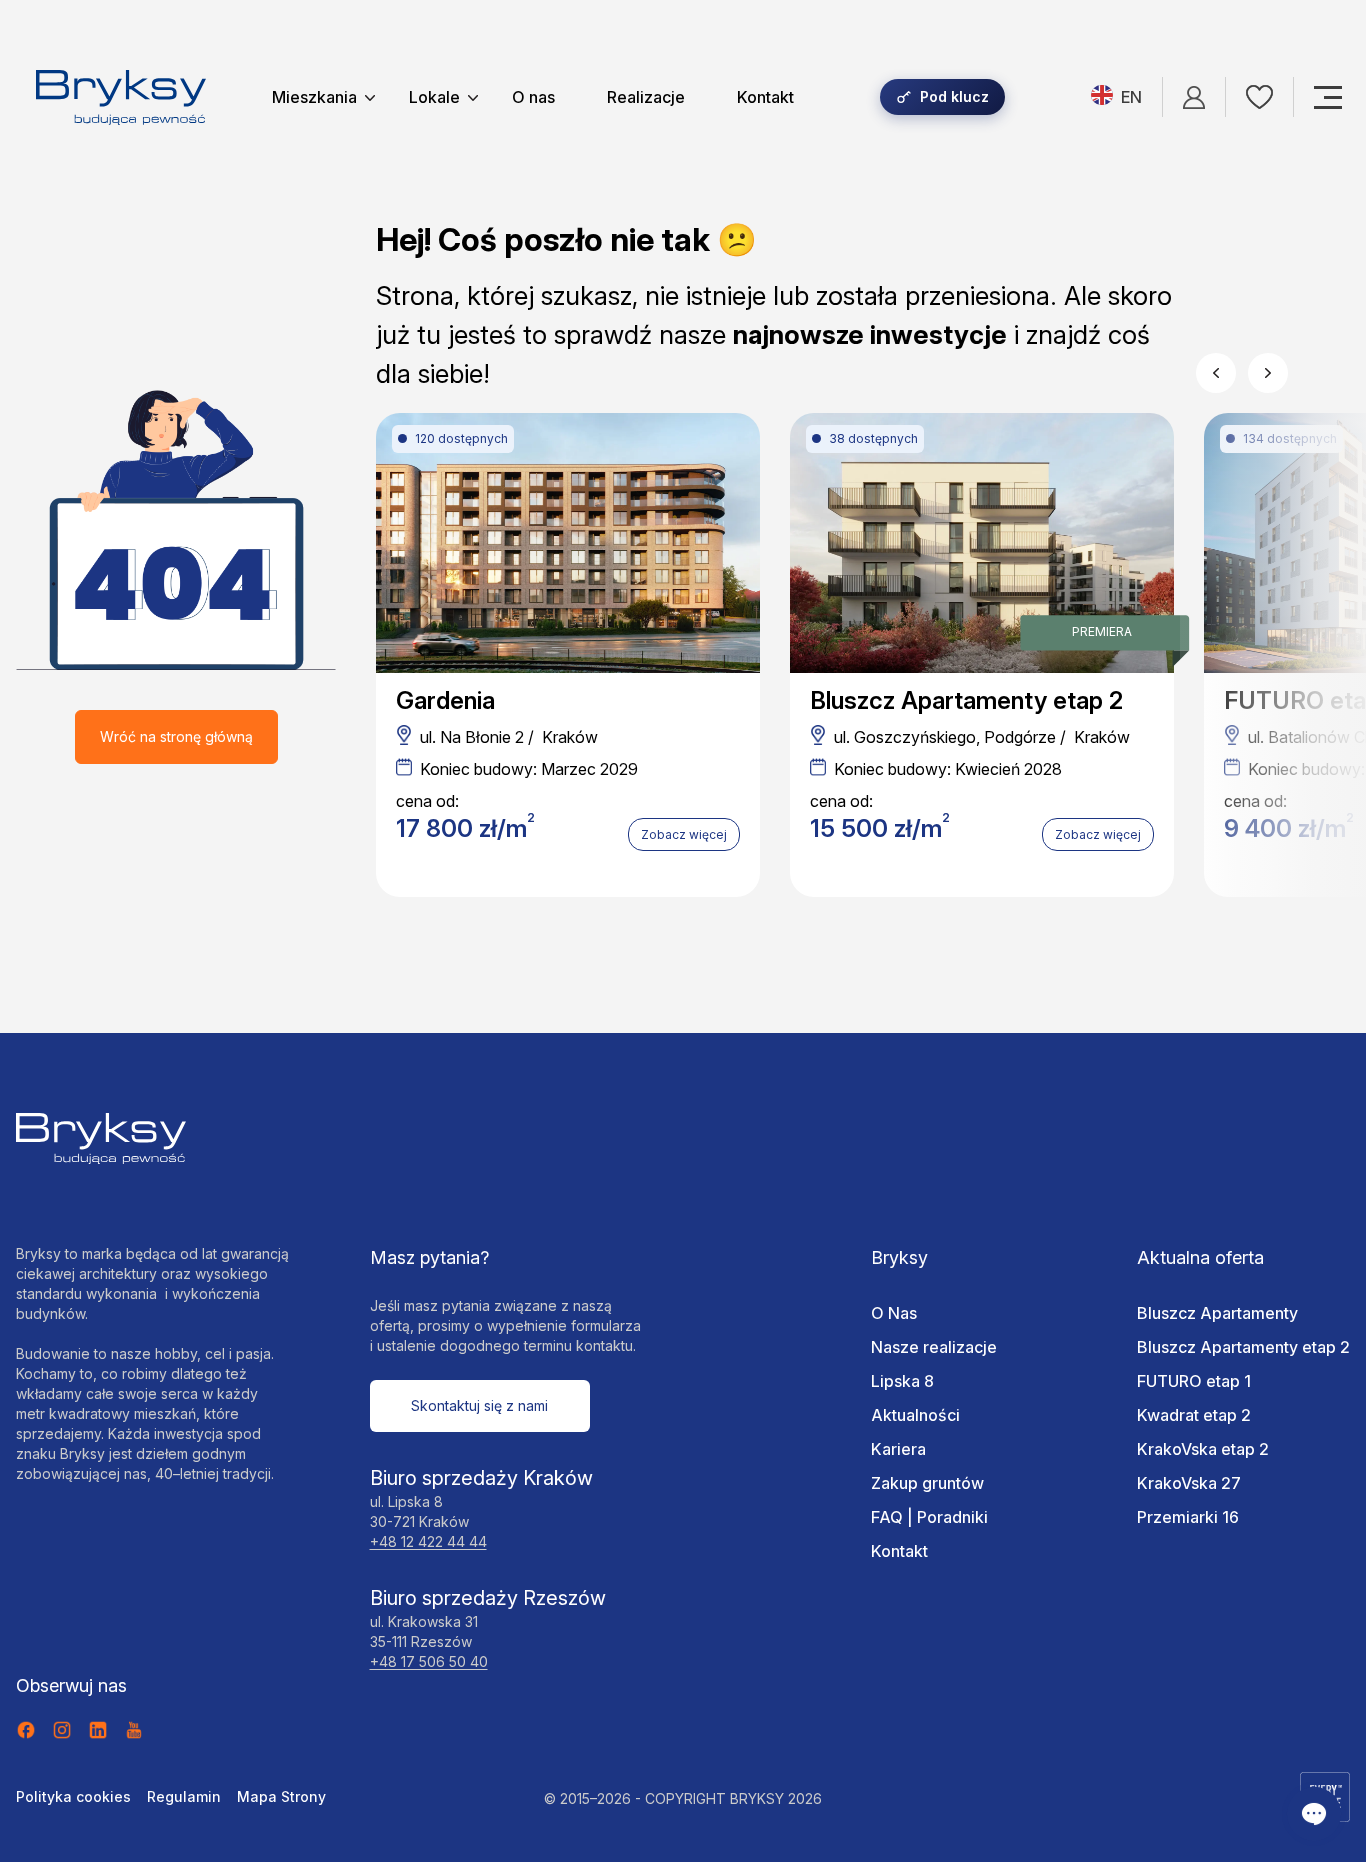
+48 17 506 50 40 (429, 1661)
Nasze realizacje (934, 1347)
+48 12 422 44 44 (428, 1541)
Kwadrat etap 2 (1194, 1415)
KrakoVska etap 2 (1203, 1449)
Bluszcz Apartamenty (1217, 1313)
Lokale (434, 97)
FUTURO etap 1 (1194, 1381)
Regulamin (184, 1796)
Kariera (898, 1449)
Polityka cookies (73, 1796)
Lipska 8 (902, 1381)
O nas (533, 97)
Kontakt (765, 97)
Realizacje (646, 97)
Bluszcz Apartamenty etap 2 (1243, 1347)
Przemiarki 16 (1188, 1517)
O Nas (894, 1313)
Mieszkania (314, 97)
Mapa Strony (281, 1796)
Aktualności (915, 1415)
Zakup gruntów (927, 1483)
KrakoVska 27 (1189, 1483)
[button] (1216, 373)
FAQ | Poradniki (929, 1517)
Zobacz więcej (684, 834)
